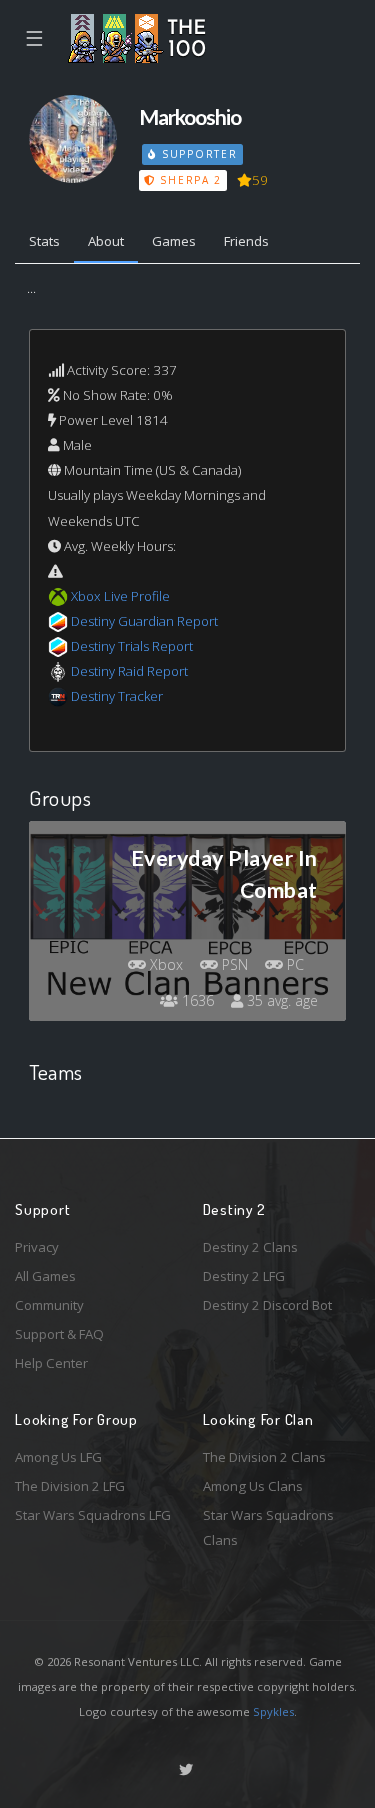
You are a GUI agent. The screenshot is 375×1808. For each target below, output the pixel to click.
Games (174, 241)
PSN (233, 964)
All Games (45, 1276)
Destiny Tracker (117, 696)
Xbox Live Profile (120, 596)
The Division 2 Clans (264, 1457)
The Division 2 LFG (70, 1486)
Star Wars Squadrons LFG (93, 1515)
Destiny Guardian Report (144, 621)
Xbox (164, 964)
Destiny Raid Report (129, 671)
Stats (44, 241)
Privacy (37, 1247)
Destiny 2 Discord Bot (267, 1305)
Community (49, 1305)
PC (293, 964)
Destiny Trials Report (132, 646)
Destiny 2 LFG (244, 1276)
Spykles (273, 1711)
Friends (246, 241)
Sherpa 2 (189, 180)
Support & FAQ (59, 1334)
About (106, 241)
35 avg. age (280, 1000)
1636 (196, 1000)
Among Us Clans (253, 1486)
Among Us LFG (58, 1457)
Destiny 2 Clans (250, 1247)
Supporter (197, 154)
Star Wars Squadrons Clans (268, 1527)
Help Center (51, 1363)
